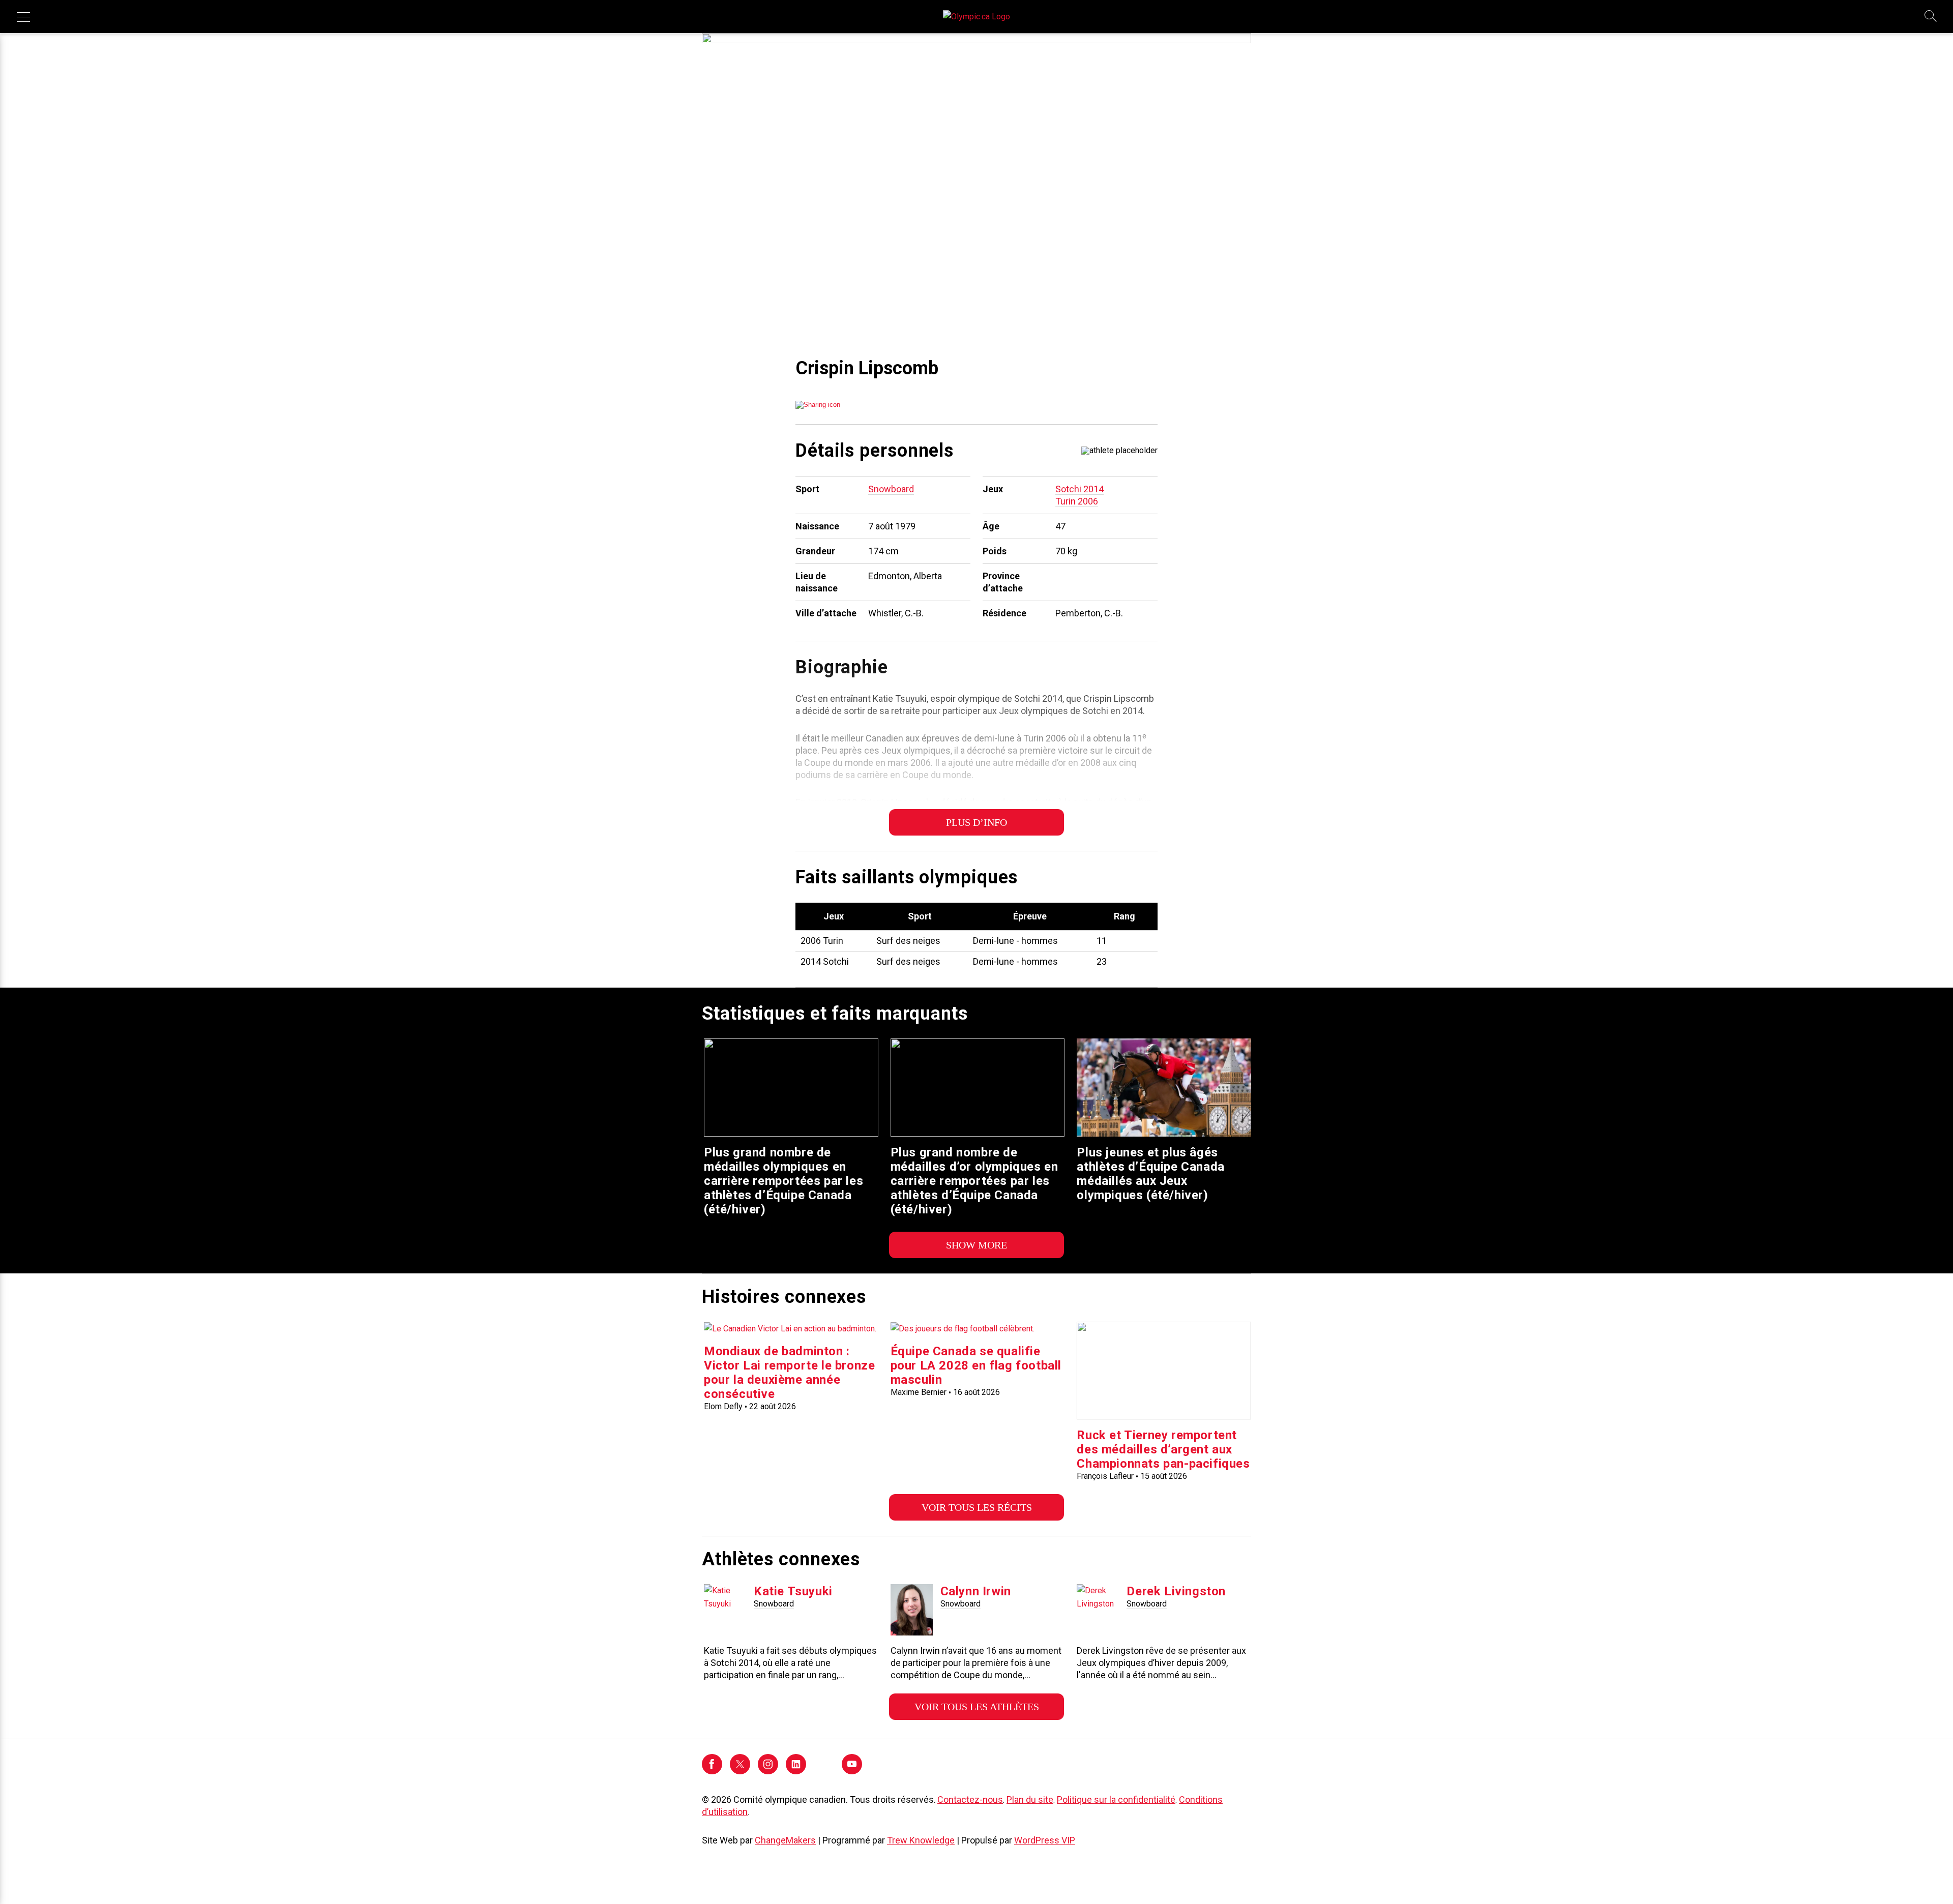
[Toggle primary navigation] (23, 17)
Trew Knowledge (921, 1840)
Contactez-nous (970, 1799)
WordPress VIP (1045, 1840)
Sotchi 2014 (1079, 489)
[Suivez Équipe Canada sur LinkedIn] (796, 1772)
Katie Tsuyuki (793, 1591)
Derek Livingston (1176, 1591)
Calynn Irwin (976, 1591)
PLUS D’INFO (976, 822)
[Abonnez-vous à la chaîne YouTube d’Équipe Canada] (852, 1772)
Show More (976, 1245)
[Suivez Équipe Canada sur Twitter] (740, 1772)
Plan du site (1030, 1799)
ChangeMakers (785, 1840)
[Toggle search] (1931, 17)
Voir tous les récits (977, 1507)
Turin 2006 (1077, 501)
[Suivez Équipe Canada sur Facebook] (712, 1772)
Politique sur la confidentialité (1116, 1799)
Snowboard (891, 489)
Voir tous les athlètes (977, 1707)
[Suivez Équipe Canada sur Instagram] (768, 1772)
